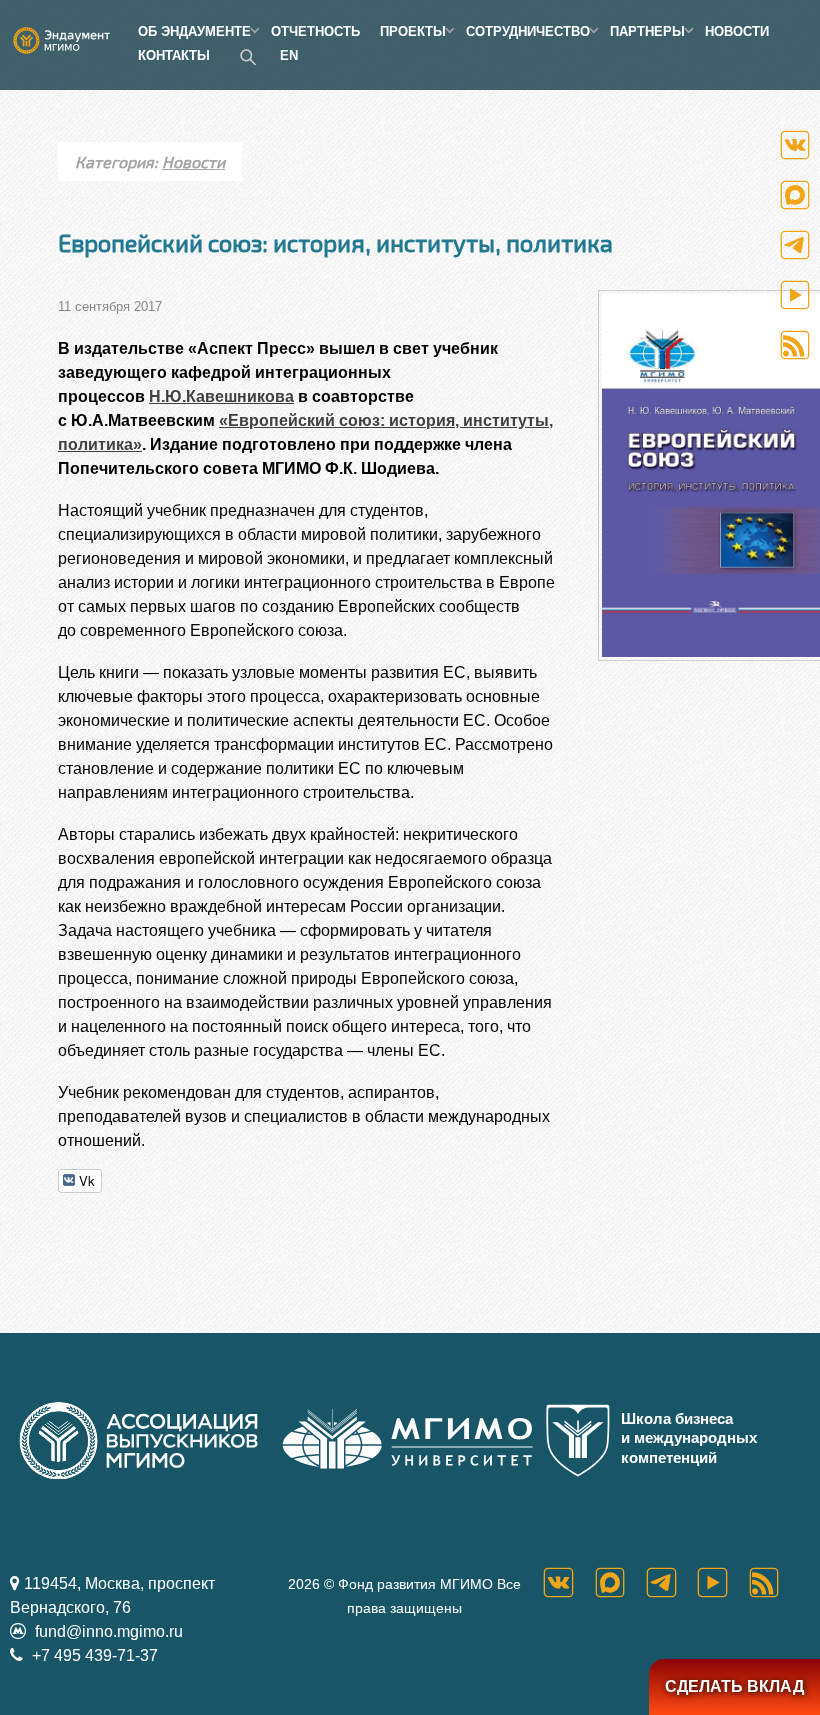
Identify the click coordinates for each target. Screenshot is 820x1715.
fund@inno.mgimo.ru (107, 1631)
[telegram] (671, 1582)
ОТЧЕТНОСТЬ (315, 31)
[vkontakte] (568, 1582)
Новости (193, 161)
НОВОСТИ (737, 31)
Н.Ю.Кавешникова (221, 396)
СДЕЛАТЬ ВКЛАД (734, 1686)
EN (289, 55)
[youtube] (722, 1582)
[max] (620, 1582)
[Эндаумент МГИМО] (69, 31)
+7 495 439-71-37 (93, 1655)
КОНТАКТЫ (174, 55)
